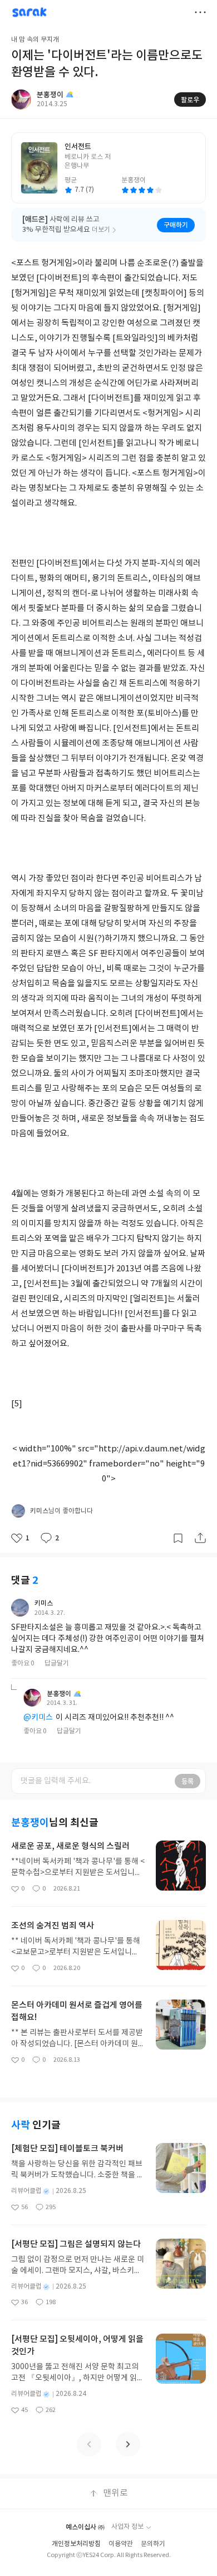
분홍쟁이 (59, 1694)
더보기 (200, 12)
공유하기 (200, 1538)
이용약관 (121, 2544)
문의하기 (153, 2544)
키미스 (44, 1603)
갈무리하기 (178, 1538)
